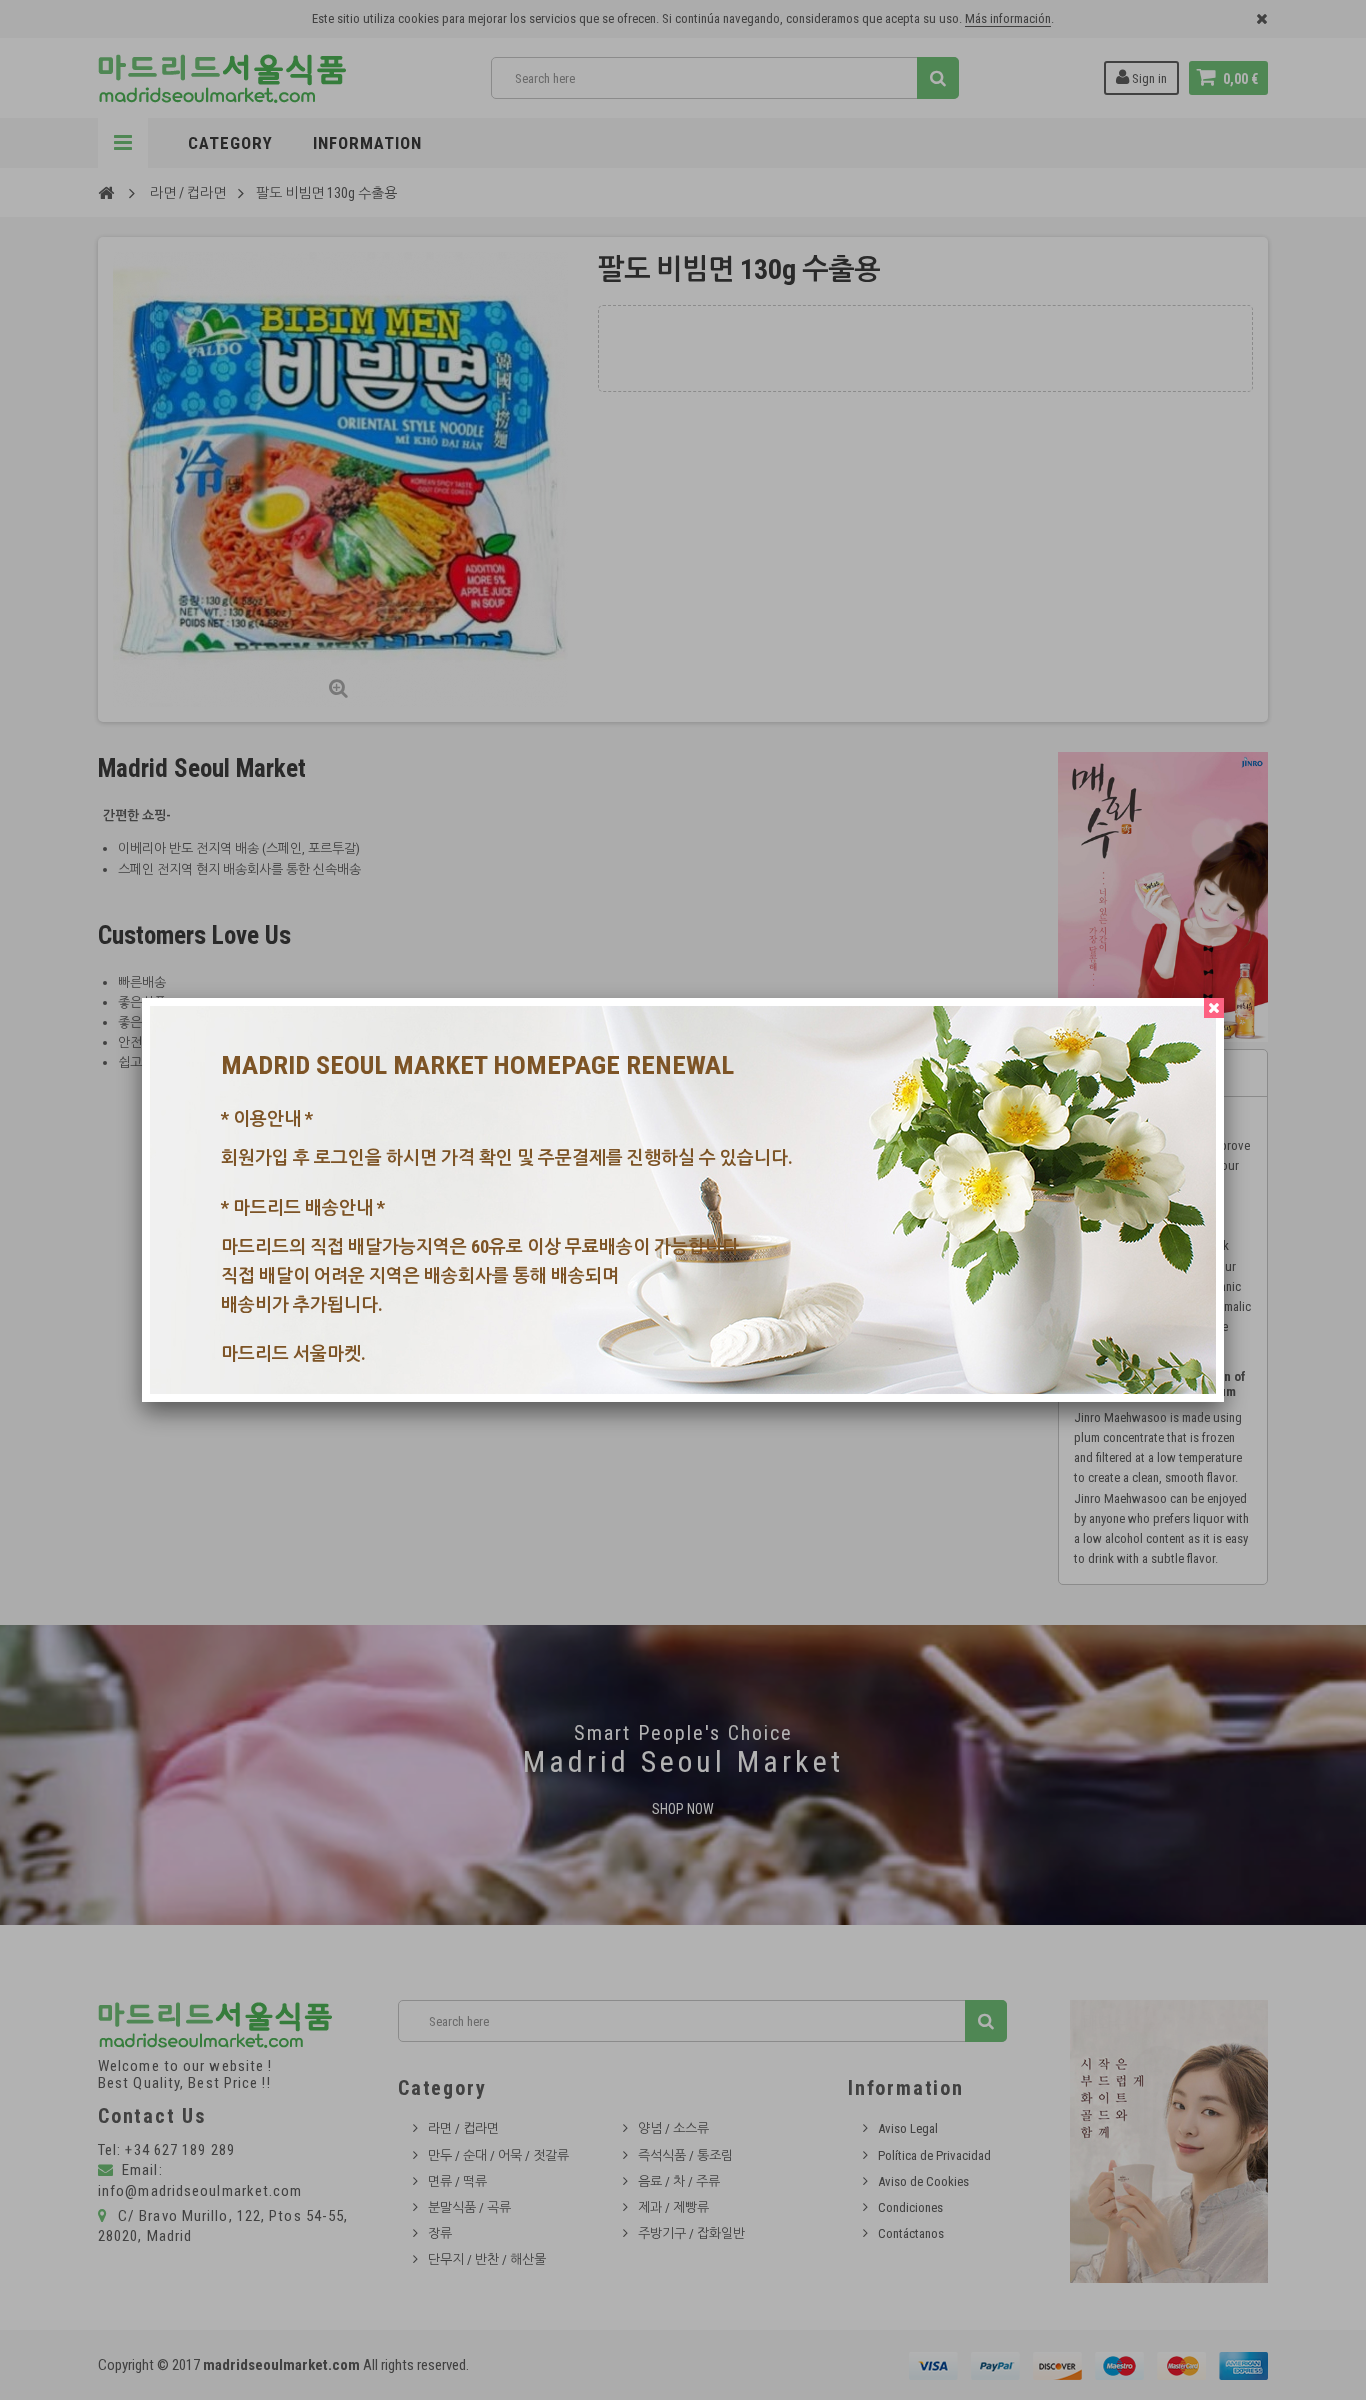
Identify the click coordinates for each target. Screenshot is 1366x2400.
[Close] (1214, 1008)
